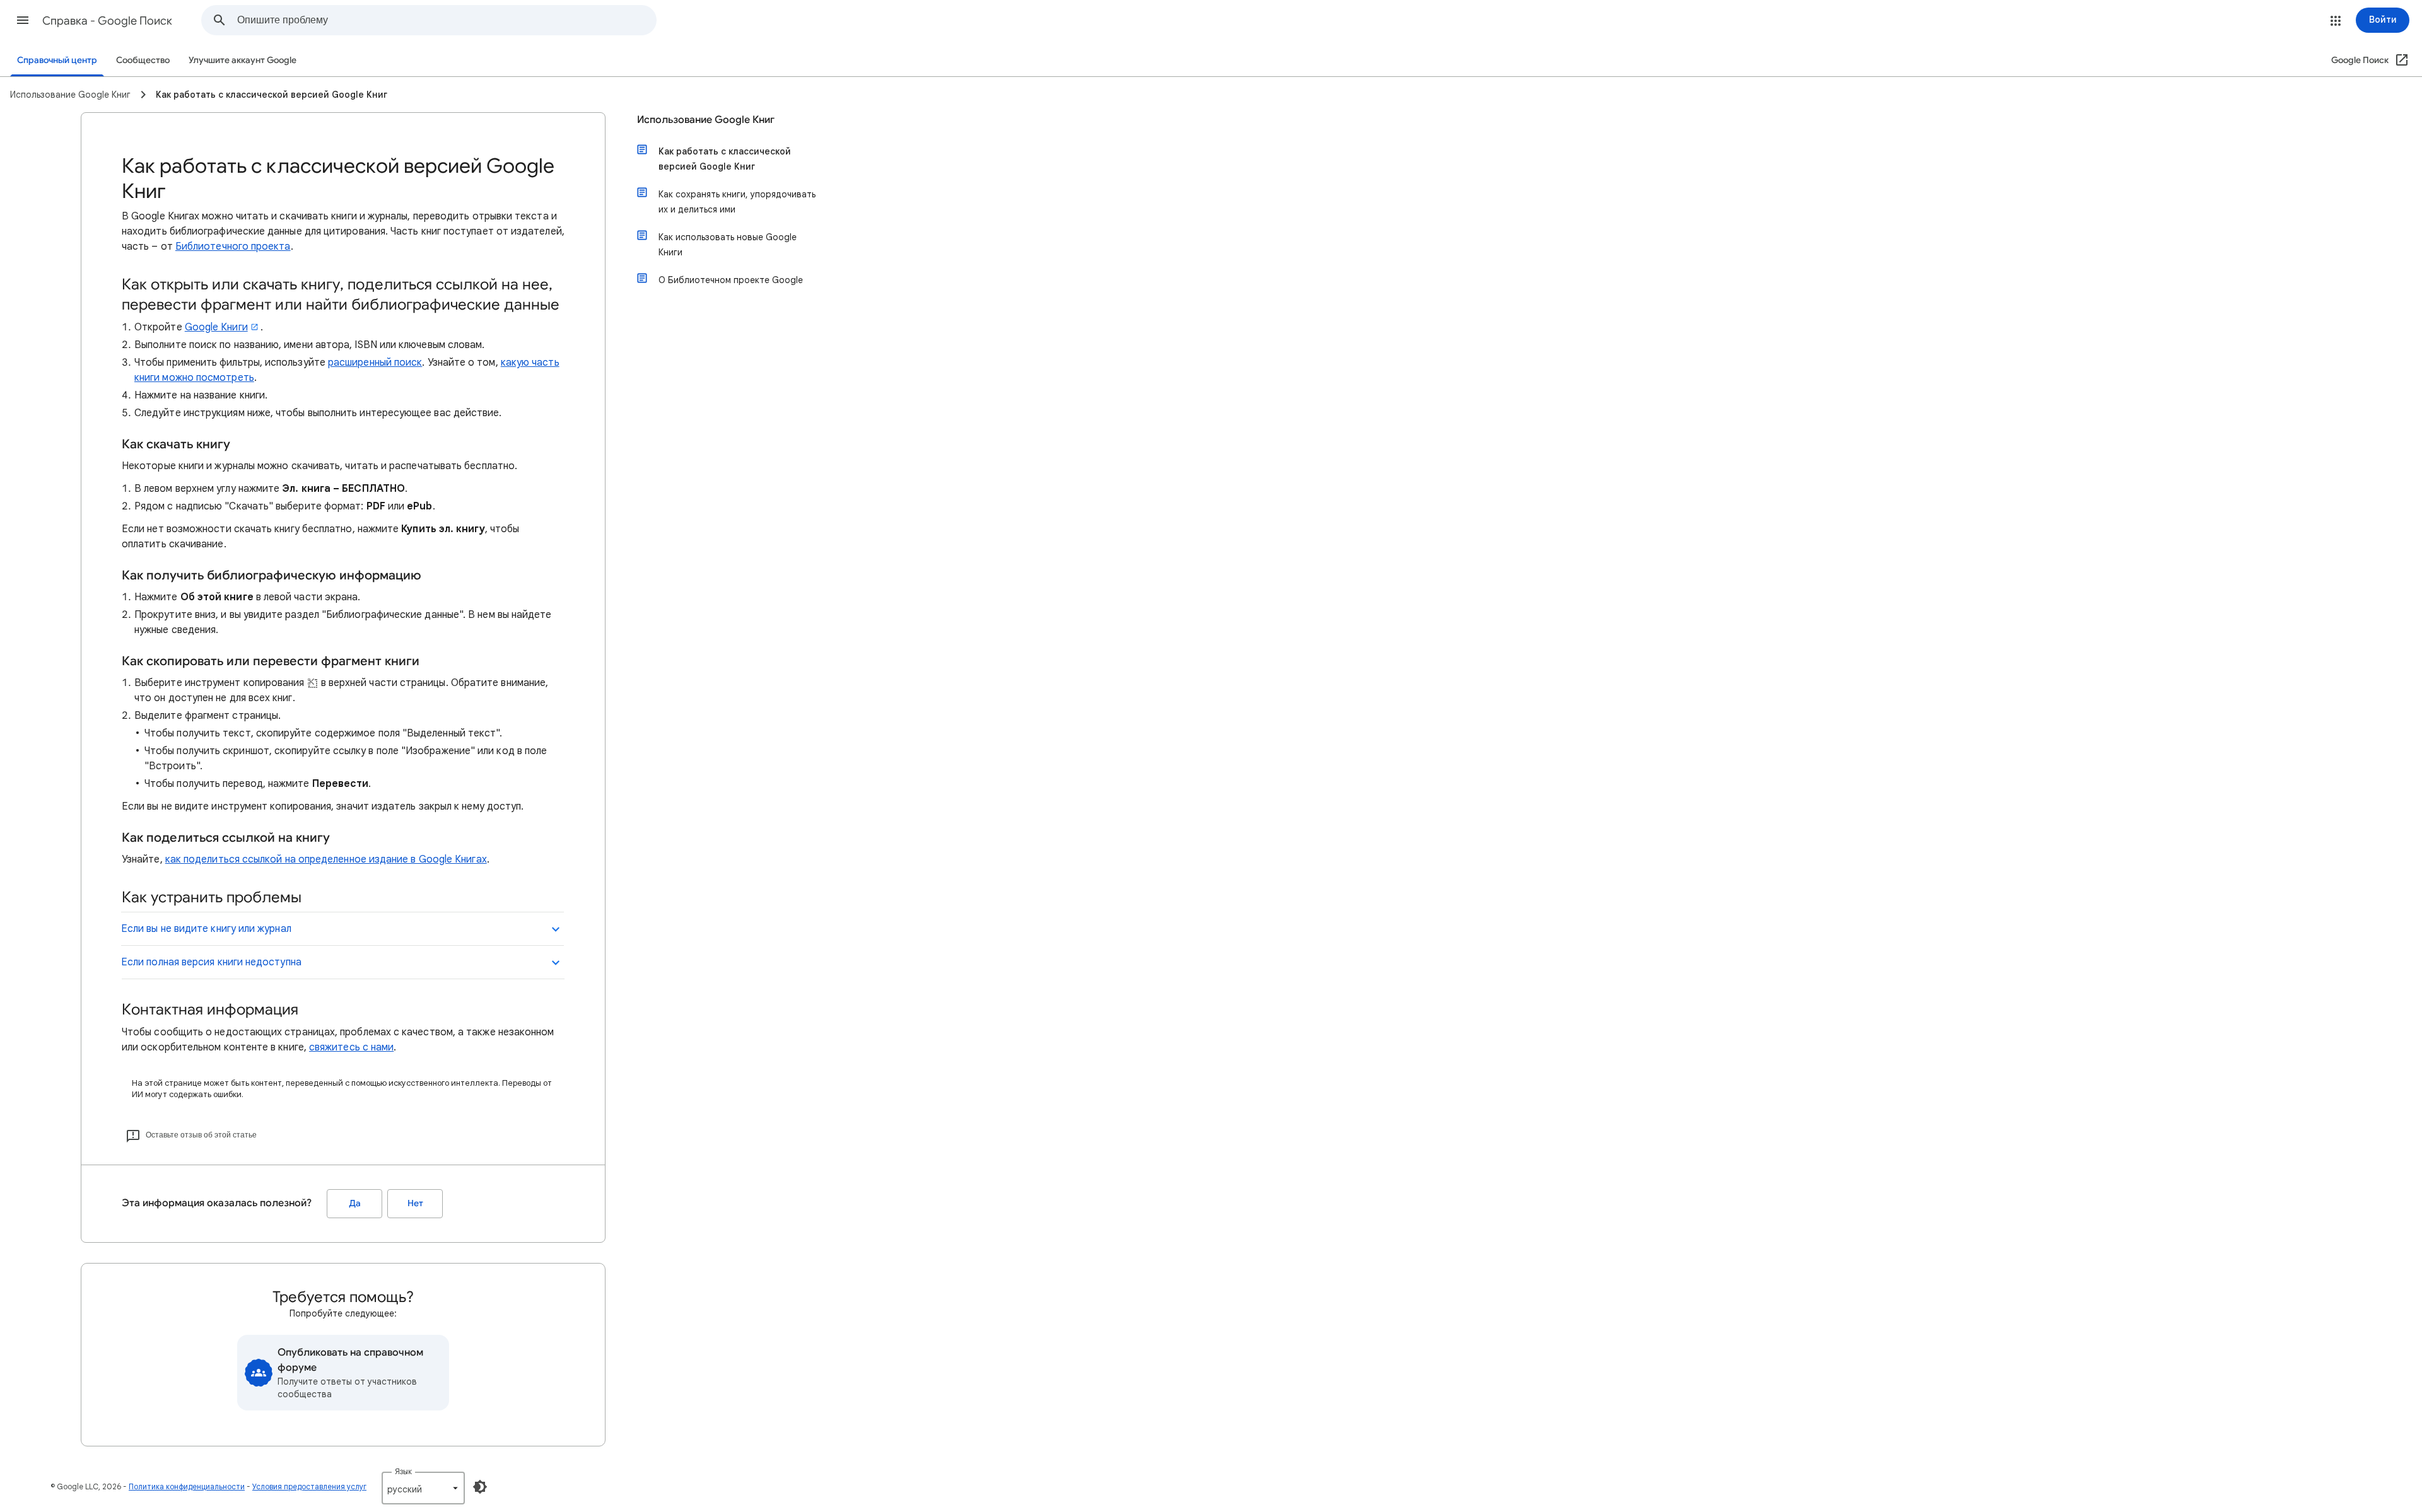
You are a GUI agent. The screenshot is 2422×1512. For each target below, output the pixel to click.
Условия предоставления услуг (309, 1486)
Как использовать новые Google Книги (728, 245)
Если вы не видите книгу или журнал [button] (206, 929)
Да (355, 1203)
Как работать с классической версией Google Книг (725, 159)
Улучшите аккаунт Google (243, 60)
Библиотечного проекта (233, 247)
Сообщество (143, 60)
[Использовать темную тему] (480, 1487)
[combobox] (447, 20)
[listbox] (423, 1488)
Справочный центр (57, 60)
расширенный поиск (375, 363)
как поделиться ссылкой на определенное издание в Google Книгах (326, 859)
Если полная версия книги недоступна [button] (211, 962)
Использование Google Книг (706, 120)
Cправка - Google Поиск (107, 21)
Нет (415, 1203)
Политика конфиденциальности (187, 1486)
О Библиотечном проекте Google (731, 280)
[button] (23, 20)
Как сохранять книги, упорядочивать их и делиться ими (737, 202)
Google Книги (216, 327)
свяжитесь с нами (351, 1047)
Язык (403, 1471)
